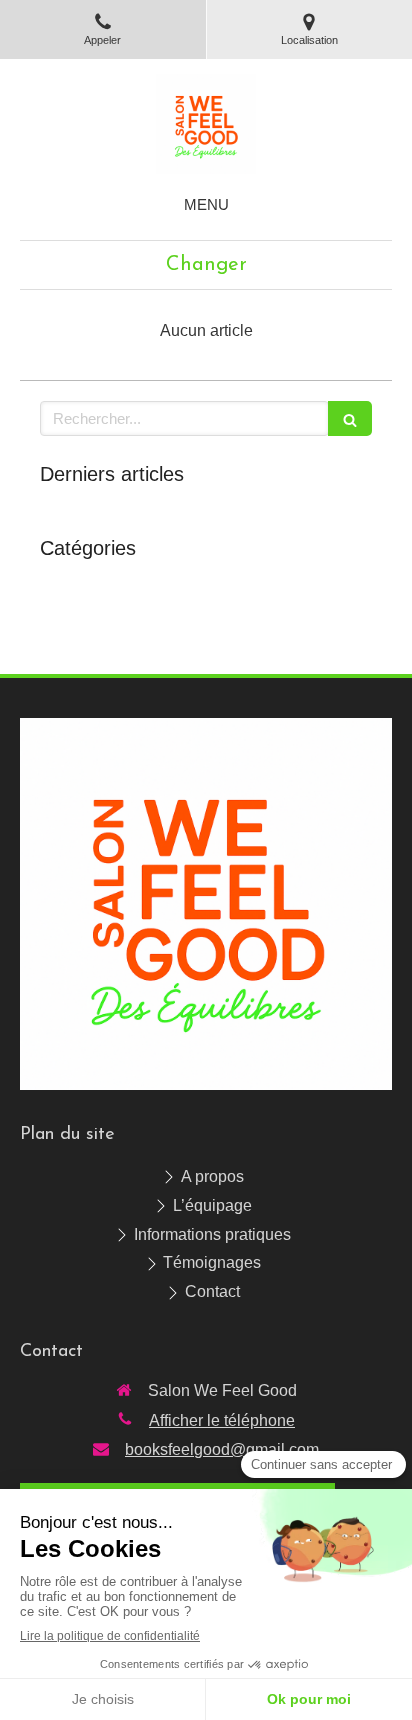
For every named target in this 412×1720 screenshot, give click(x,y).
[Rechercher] (350, 418)
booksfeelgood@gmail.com (222, 1449)
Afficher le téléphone (222, 1420)
